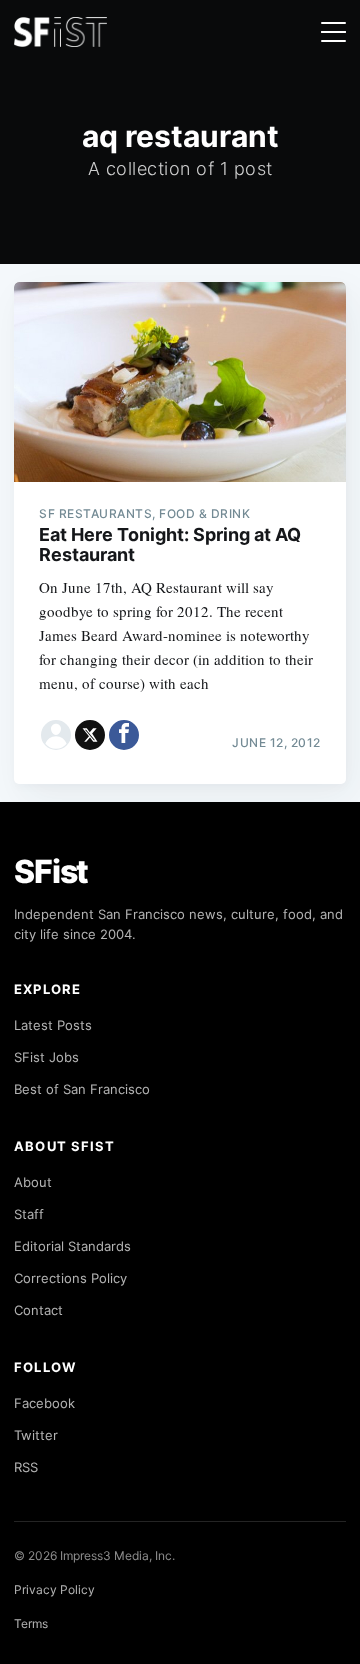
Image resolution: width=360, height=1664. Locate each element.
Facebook (44, 1403)
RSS (26, 1467)
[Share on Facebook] (124, 735)
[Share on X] (90, 735)
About (33, 1182)
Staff (29, 1214)
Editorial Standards (72, 1246)
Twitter (36, 1435)
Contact (38, 1310)
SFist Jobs (46, 1057)
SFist (51, 871)
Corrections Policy (70, 1278)
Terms (31, 1623)
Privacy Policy (54, 1589)
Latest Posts (53, 1025)
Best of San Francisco (82, 1089)
